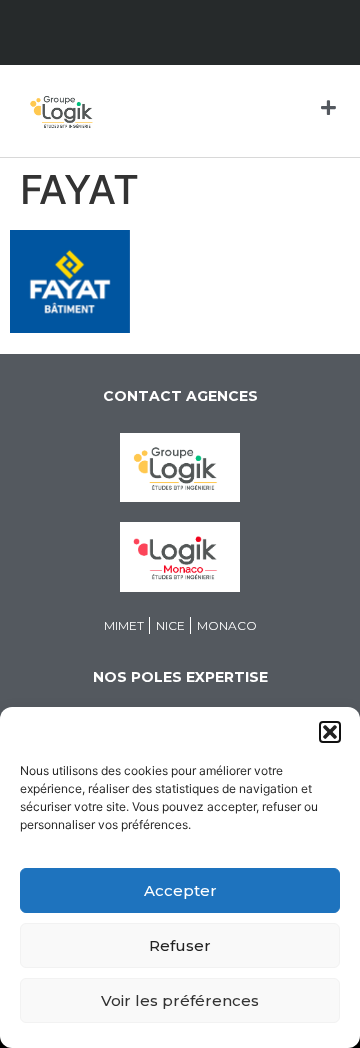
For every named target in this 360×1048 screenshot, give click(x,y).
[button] (330, 732)
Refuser (180, 945)
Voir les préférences (180, 1000)
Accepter (180, 890)
